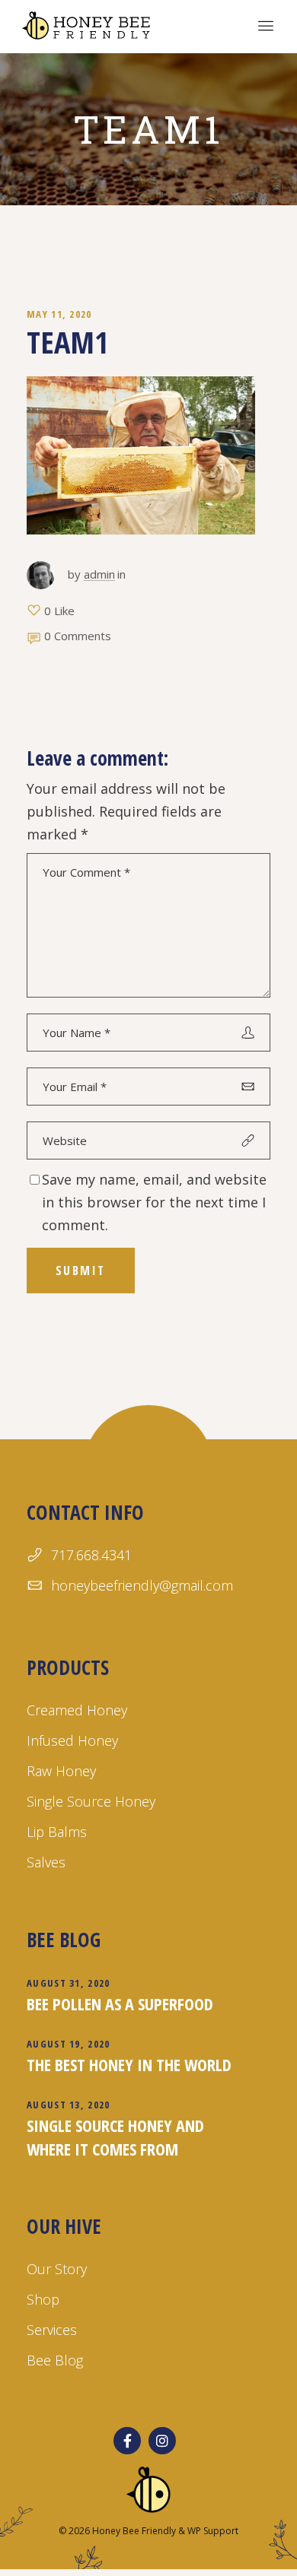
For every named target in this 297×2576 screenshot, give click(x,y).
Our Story (57, 2269)
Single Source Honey (91, 1801)
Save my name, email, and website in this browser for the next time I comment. (154, 1202)
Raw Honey (61, 1771)
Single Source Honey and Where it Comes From (115, 2137)
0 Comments (78, 636)
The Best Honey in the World (129, 2064)
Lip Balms (57, 1832)
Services (52, 2330)
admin (99, 574)
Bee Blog (55, 2360)
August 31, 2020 (69, 1983)
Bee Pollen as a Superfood (120, 2003)
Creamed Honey (77, 1710)
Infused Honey (72, 1740)
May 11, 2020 (59, 314)
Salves (46, 1862)
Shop (43, 2299)
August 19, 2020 (69, 2044)
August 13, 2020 (69, 2105)
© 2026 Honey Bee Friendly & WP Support (148, 2531)
